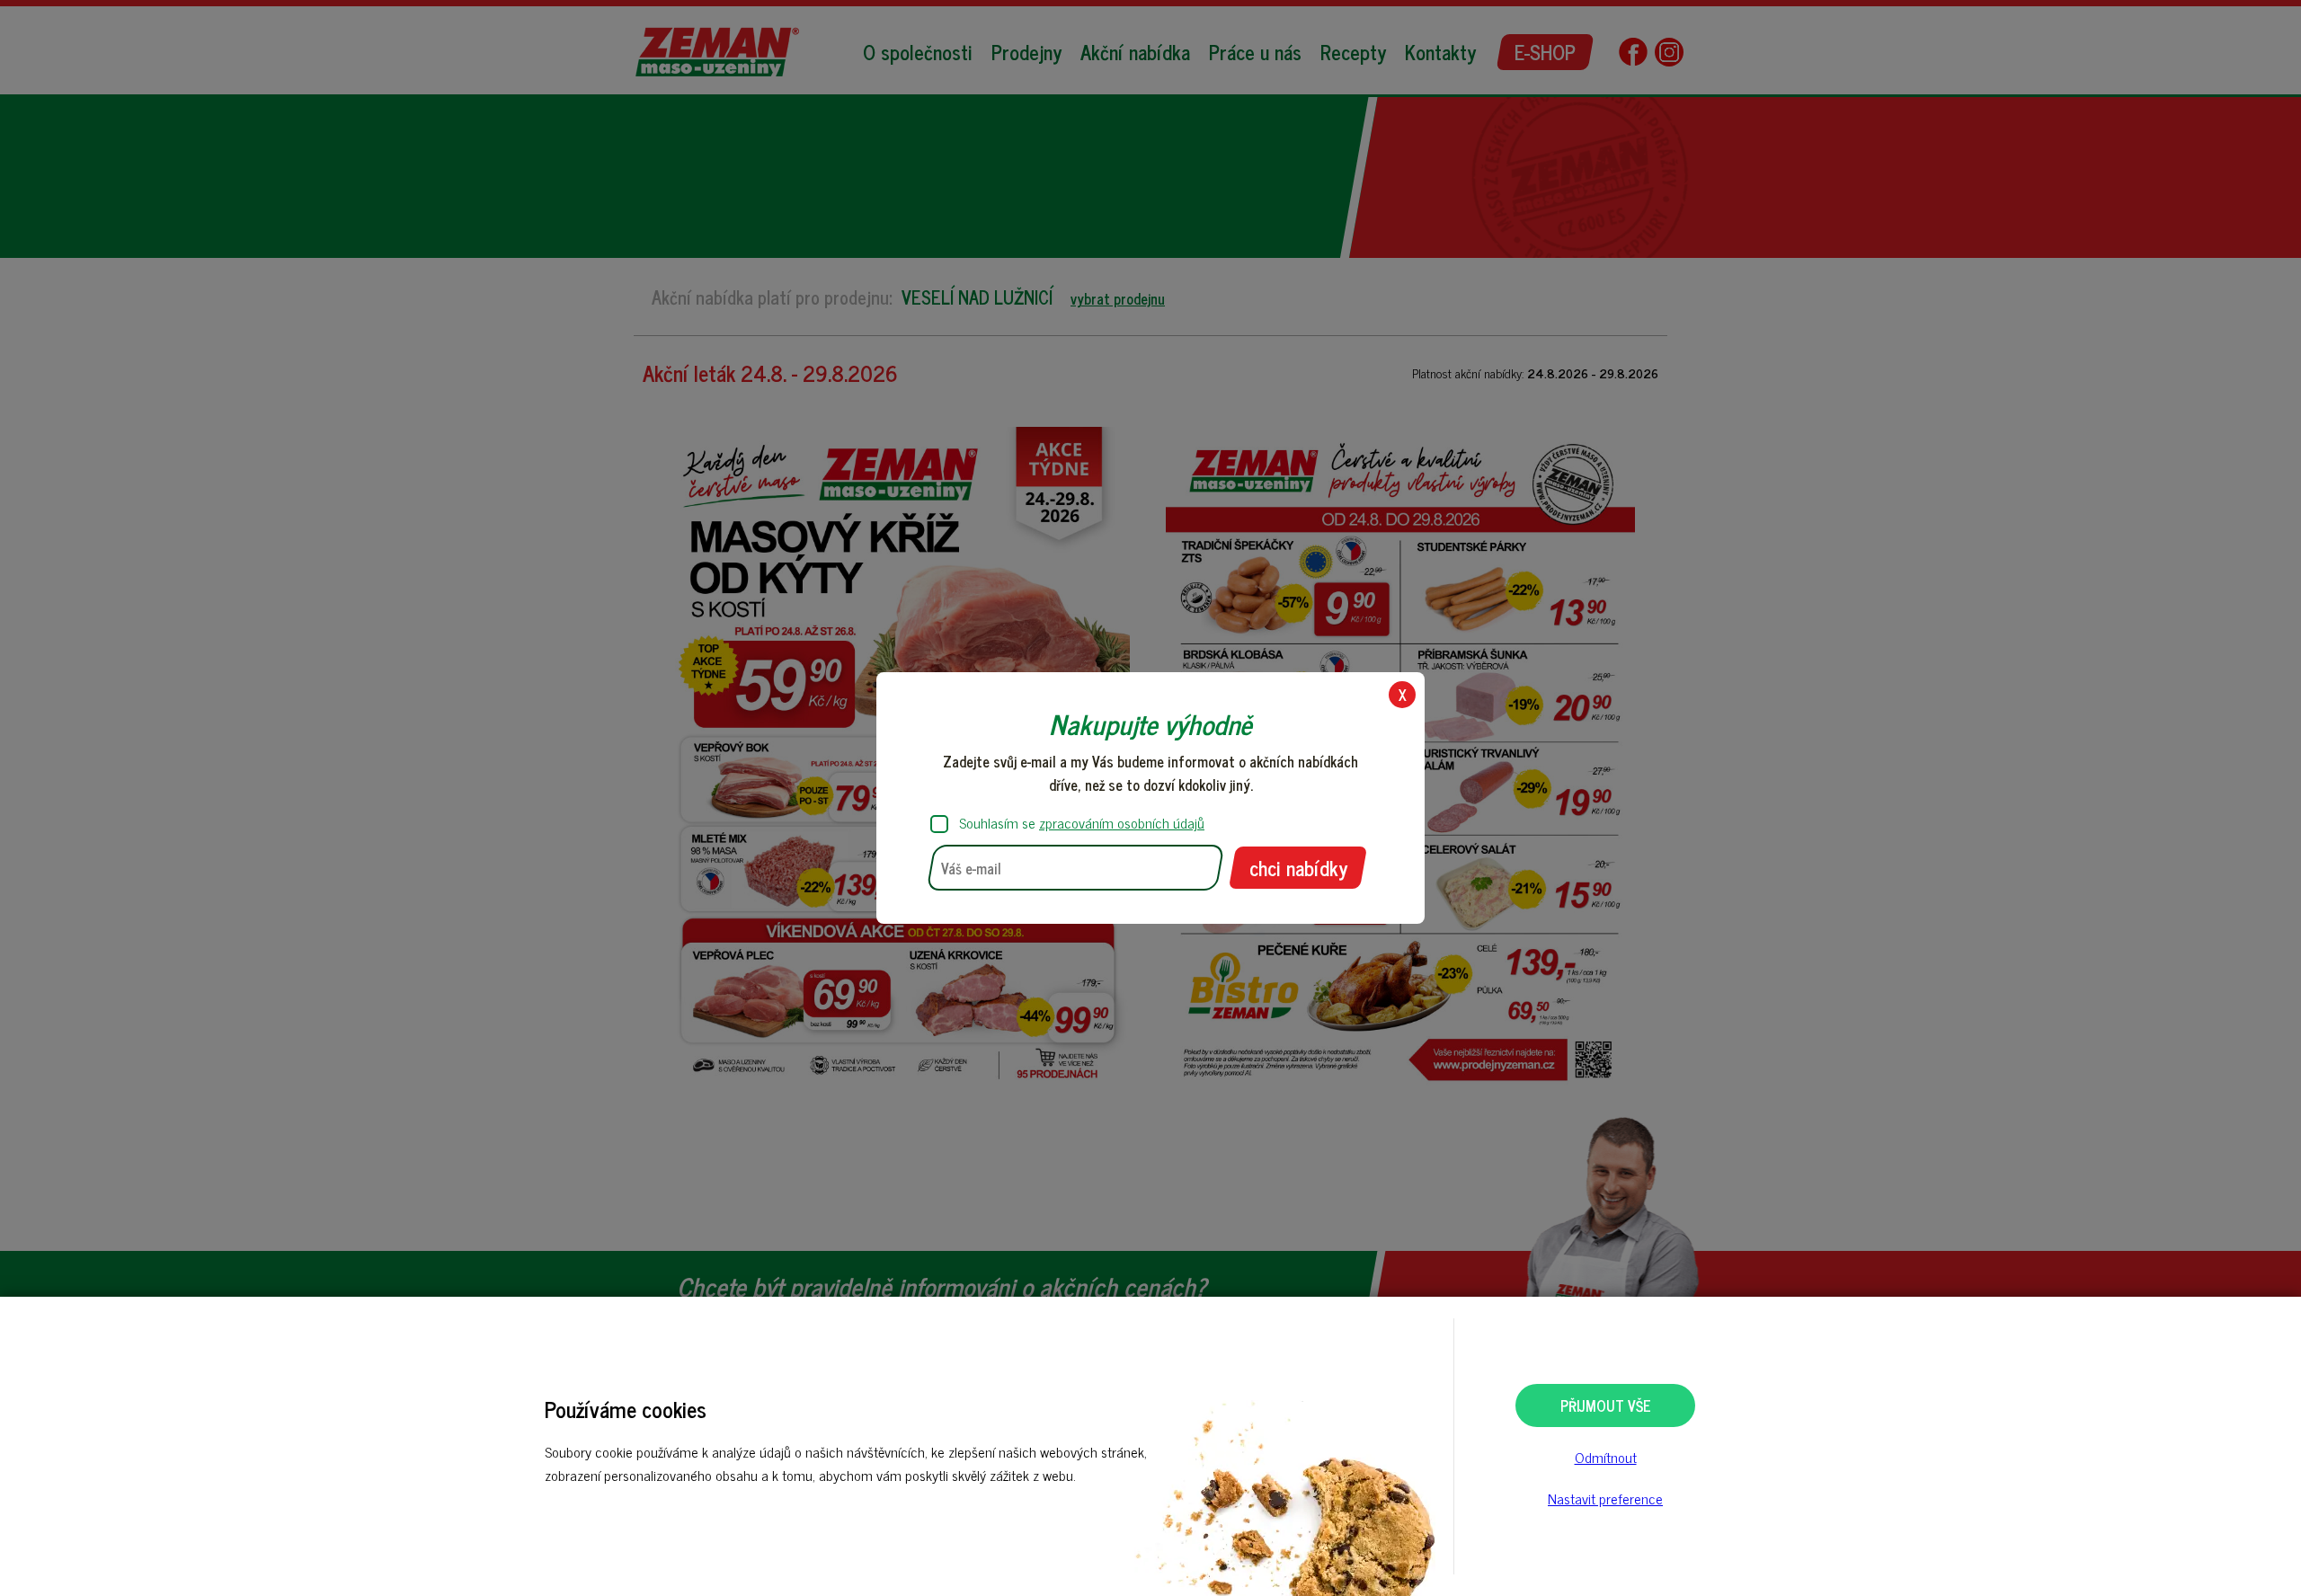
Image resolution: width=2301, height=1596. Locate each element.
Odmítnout (1606, 1457)
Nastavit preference (1605, 1498)
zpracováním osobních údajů (1122, 822)
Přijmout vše (1606, 1405)
